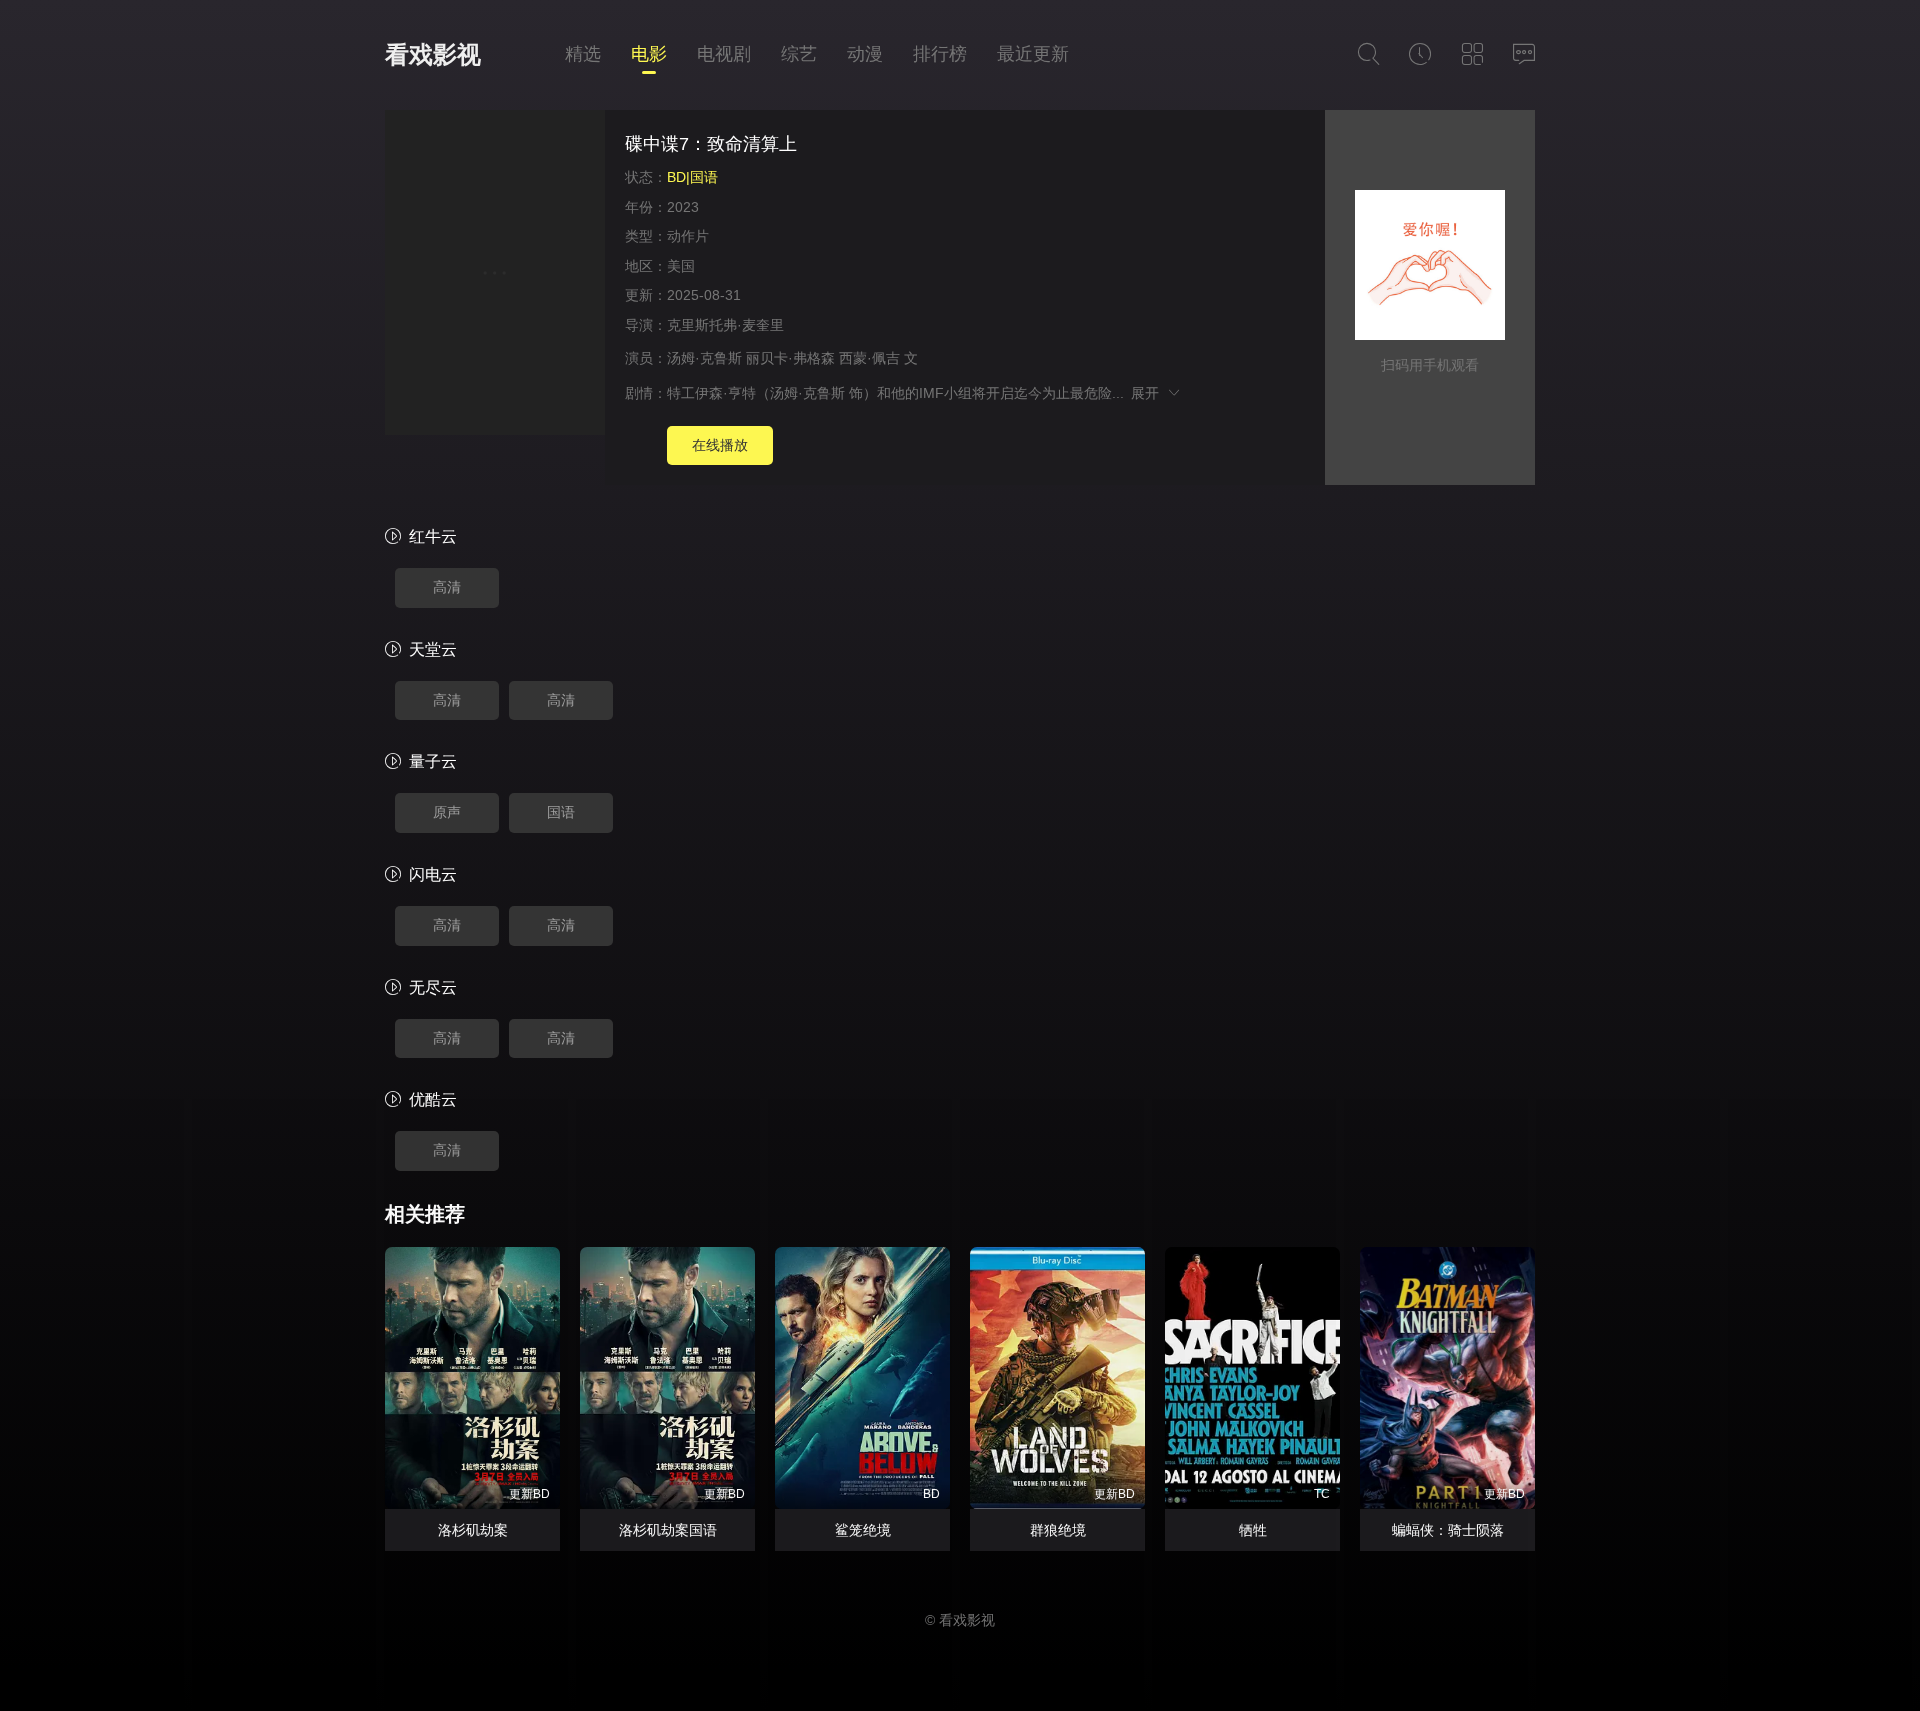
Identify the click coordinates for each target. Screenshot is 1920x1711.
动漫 (865, 54)
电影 (649, 54)
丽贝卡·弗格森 (790, 358)
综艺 (799, 54)
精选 (583, 54)
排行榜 (940, 54)
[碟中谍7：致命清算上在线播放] (495, 275)
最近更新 (1033, 54)
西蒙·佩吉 (869, 358)
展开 (1148, 393)
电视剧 (724, 54)
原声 (447, 812)
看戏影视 (433, 54)
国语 (561, 812)
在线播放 (720, 445)
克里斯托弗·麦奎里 (725, 325)
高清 (447, 587)
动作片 (688, 236)
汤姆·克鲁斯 (704, 358)
